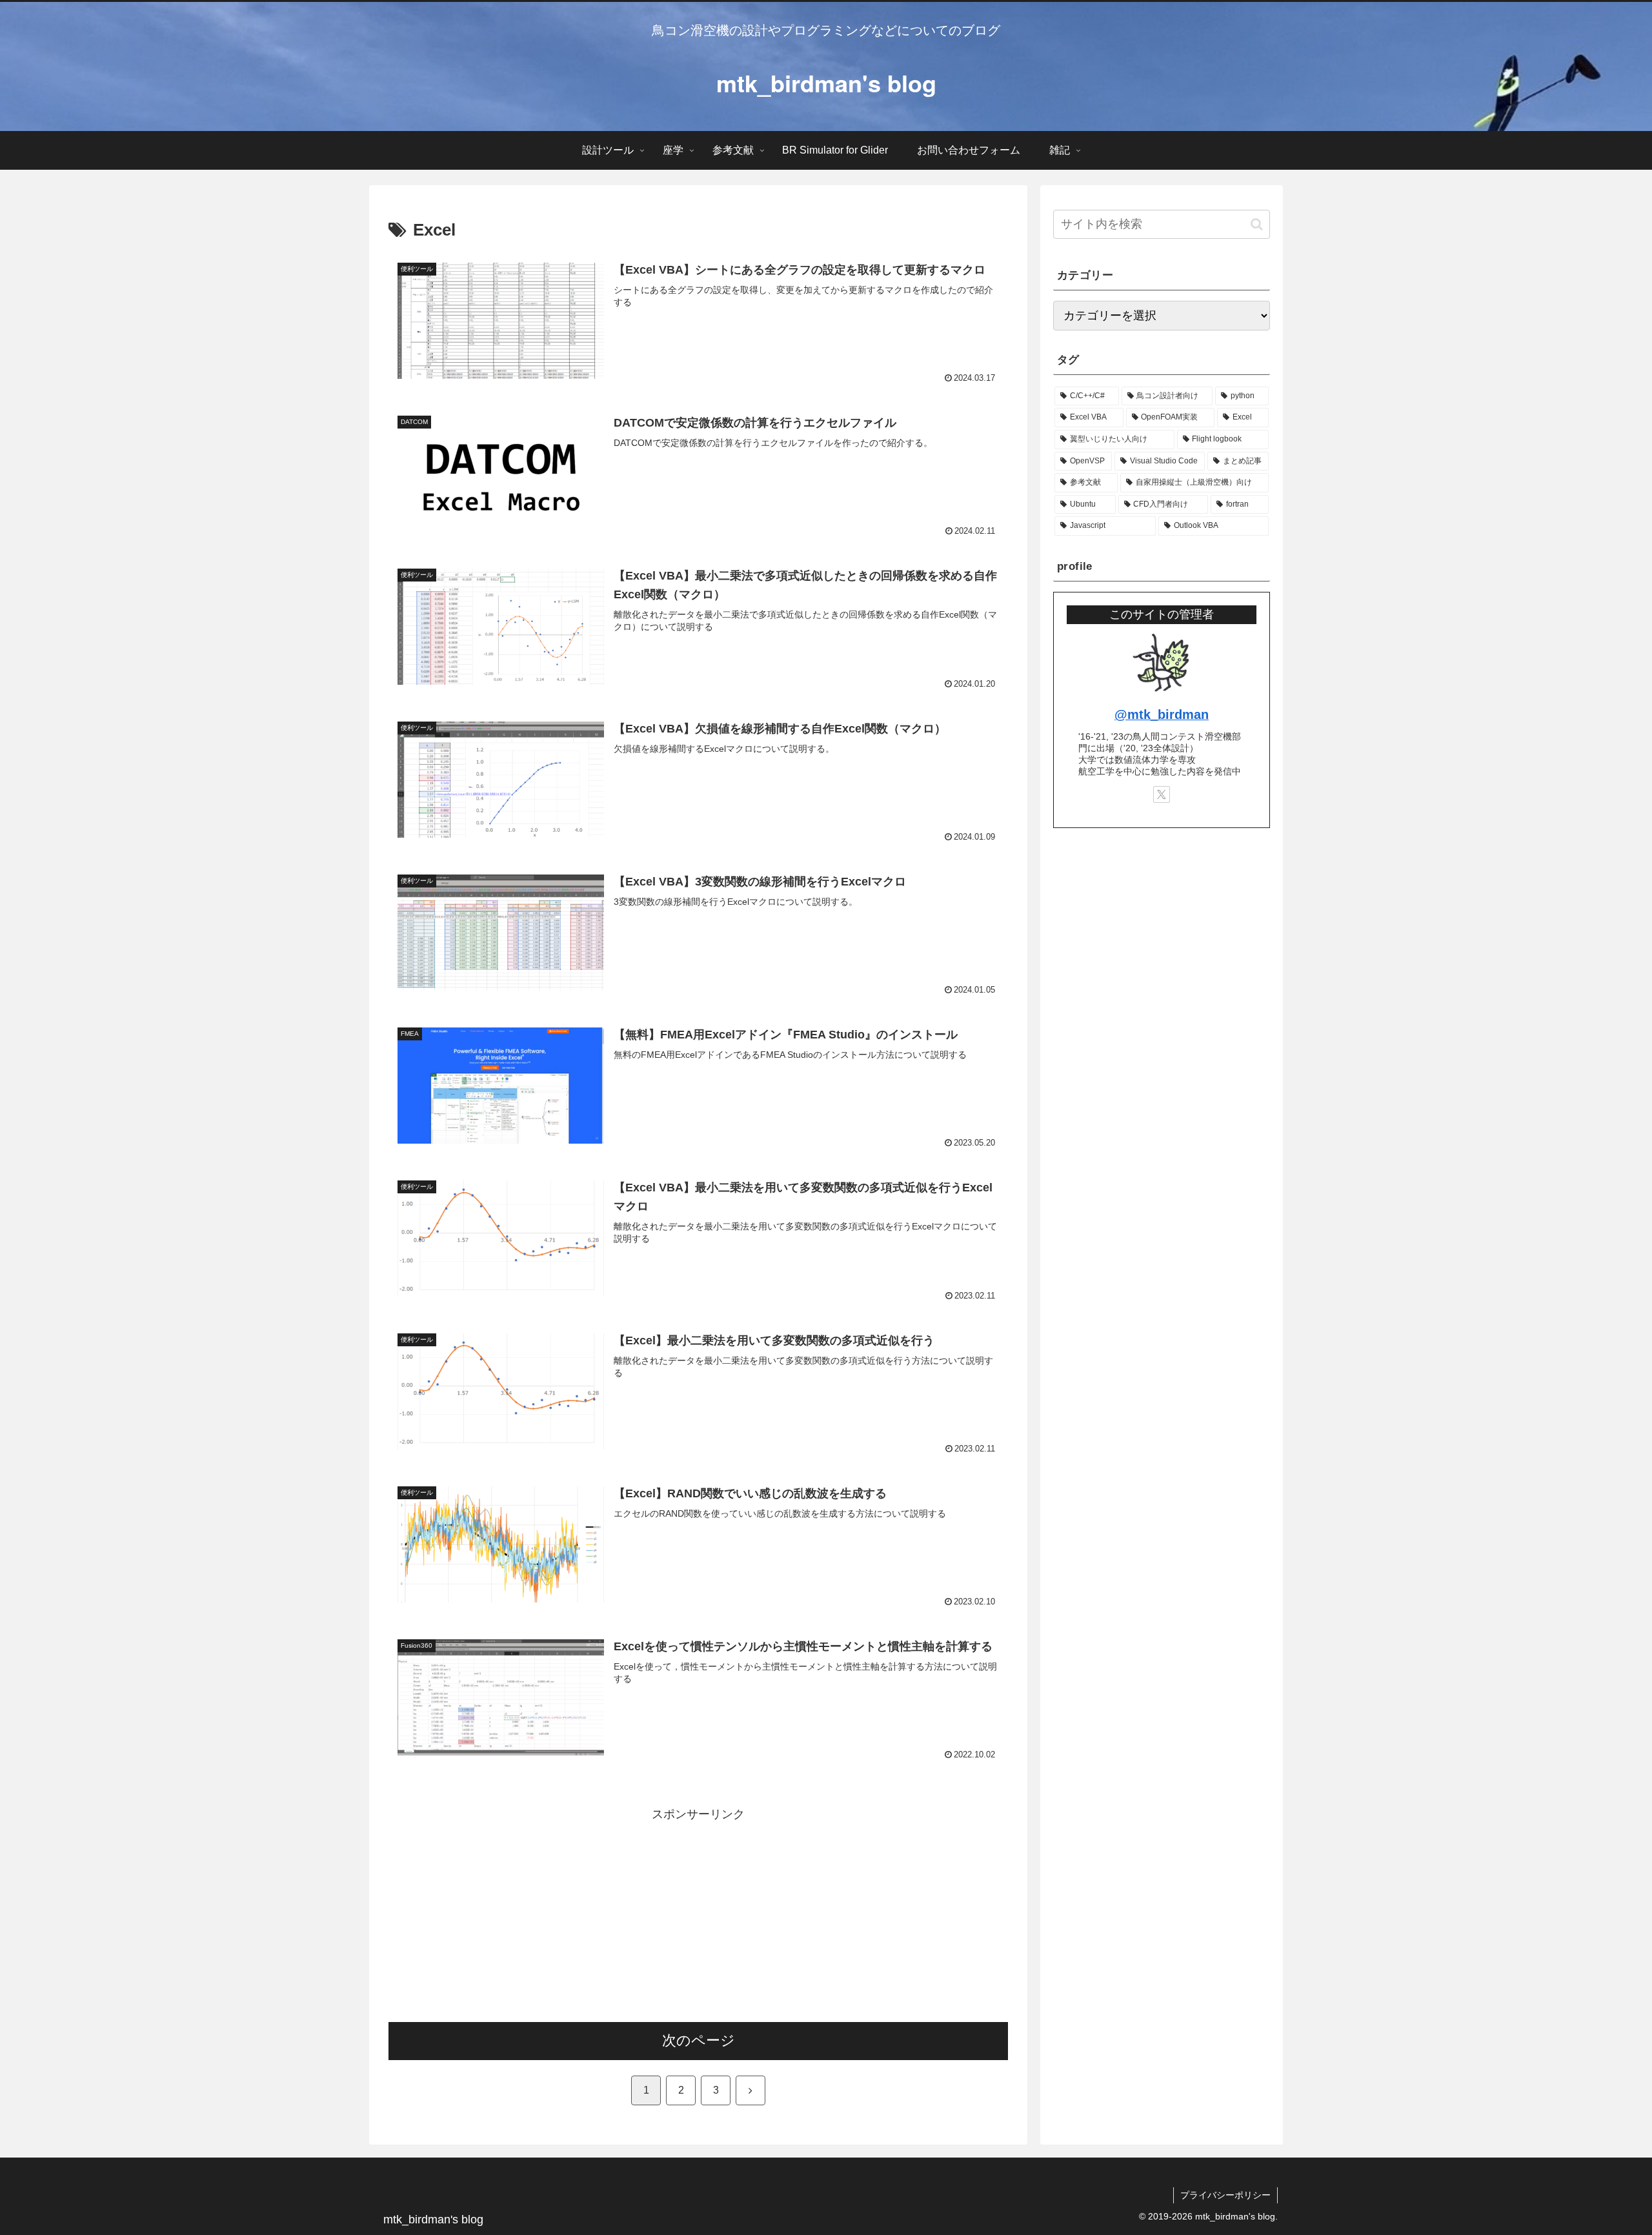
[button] (1257, 224)
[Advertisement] (698, 1916)
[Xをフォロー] (1162, 794)
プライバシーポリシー (1225, 2195)
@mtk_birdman (1162, 714)
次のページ (699, 2040)
